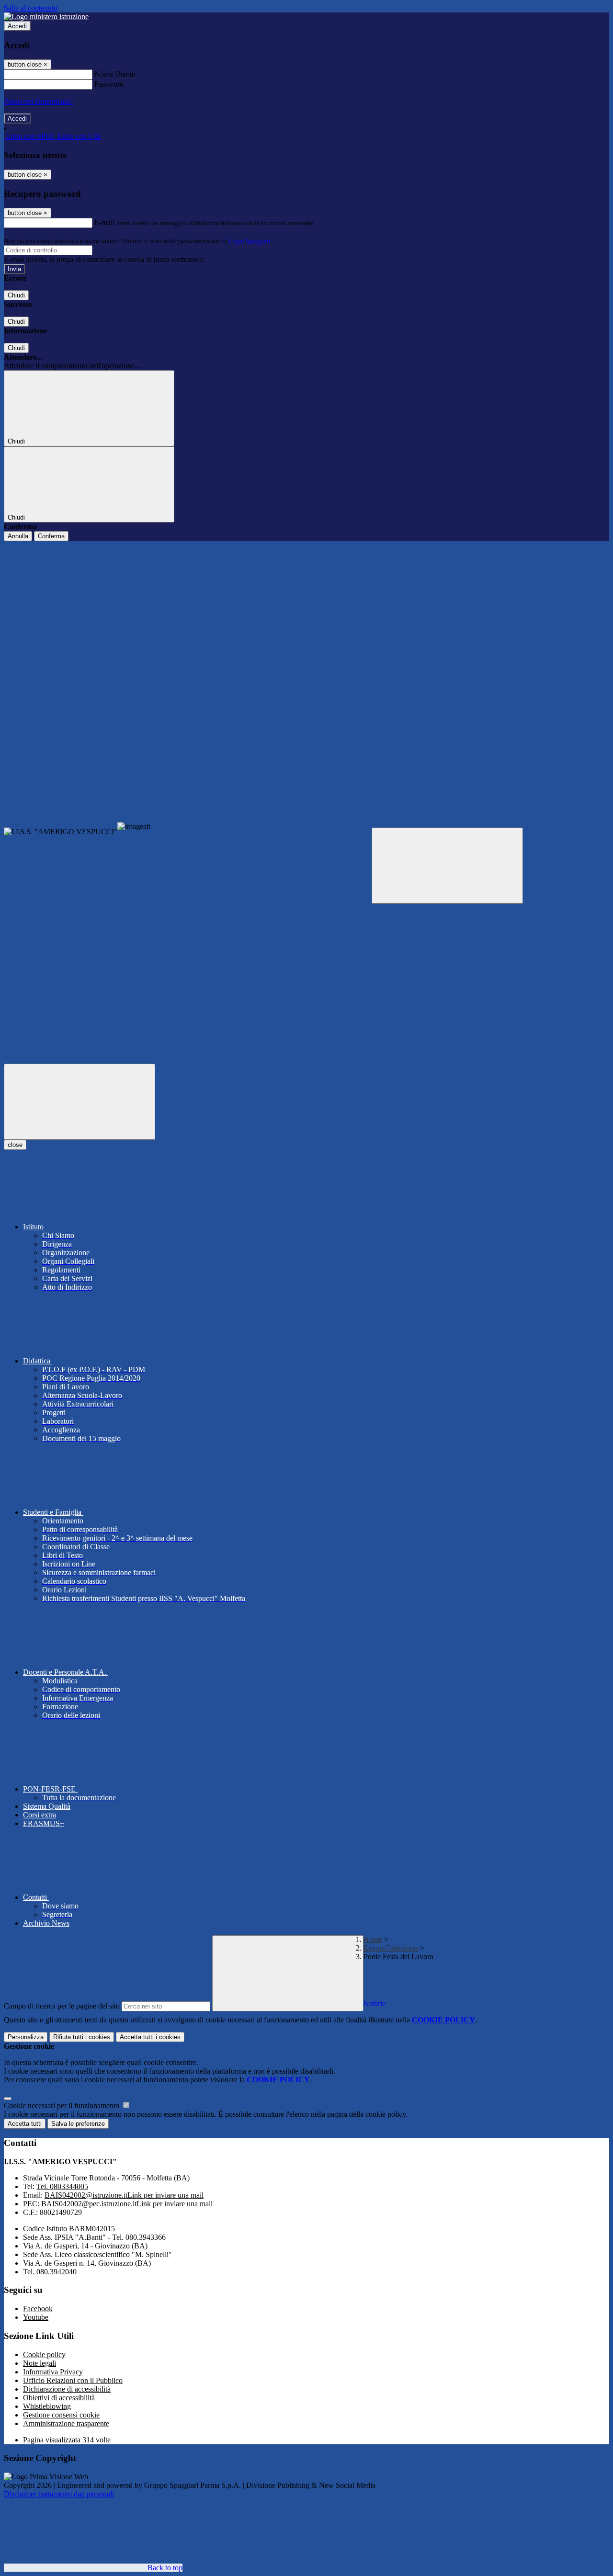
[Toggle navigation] (79, 1102)
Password (109, 84)
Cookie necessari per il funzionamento (62, 2105)
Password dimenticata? (38, 101)
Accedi (17, 26)
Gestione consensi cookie (61, 2415)
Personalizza (26, 2037)
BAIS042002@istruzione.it (124, 2195)
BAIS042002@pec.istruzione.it (127, 2204)
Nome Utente (115, 74)
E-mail (104, 222)
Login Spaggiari (250, 241)
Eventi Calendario (391, 1948)
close (15, 1145)
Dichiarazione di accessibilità (67, 2389)
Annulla (18, 536)
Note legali (40, 2363)
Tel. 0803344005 (62, 2186)
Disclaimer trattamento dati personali (59, 2494)
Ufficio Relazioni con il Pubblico (73, 2380)
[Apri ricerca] (447, 866)
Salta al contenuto (31, 8)
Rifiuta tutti (82, 2037)
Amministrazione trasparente (66, 2423)
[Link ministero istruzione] (46, 17)
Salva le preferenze (78, 2124)
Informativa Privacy (53, 2372)
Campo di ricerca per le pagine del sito (62, 2006)
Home (373, 1939)
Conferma (51, 536)
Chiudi (16, 295)
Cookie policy (44, 2355)
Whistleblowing (47, 2406)
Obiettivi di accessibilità (59, 2398)
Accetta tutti (150, 2037)
